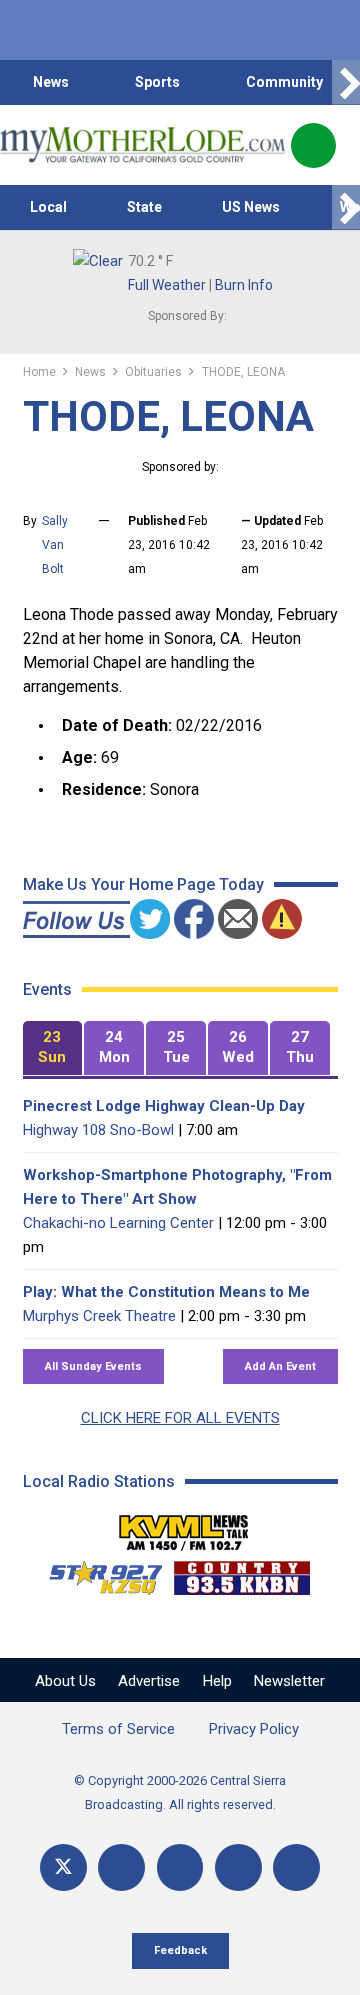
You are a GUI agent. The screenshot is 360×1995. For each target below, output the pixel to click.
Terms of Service (118, 1729)
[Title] (296, 1867)
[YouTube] (180, 1867)
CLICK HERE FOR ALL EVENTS (180, 1418)
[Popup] (313, 145)
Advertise (149, 1681)
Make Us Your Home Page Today (143, 884)
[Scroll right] (346, 82)
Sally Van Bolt (55, 545)
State (144, 207)
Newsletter (289, 1681)
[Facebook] (121, 1867)
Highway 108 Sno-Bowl (98, 1130)
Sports (157, 82)
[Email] (238, 1867)
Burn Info (244, 285)
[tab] (53, 1048)
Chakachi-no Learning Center (118, 1223)
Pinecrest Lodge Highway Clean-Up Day (164, 1106)
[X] (63, 1867)
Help (217, 1681)
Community (284, 82)
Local (48, 207)
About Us (65, 1681)
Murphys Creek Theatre (99, 1316)
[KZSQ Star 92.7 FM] (97, 1573)
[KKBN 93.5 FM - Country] (241, 1573)
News (51, 82)
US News (251, 207)
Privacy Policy (254, 1729)
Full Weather (167, 285)
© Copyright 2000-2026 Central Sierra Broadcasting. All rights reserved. (180, 1792)
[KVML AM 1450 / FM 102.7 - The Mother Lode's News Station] (184, 1527)
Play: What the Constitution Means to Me (166, 1292)
